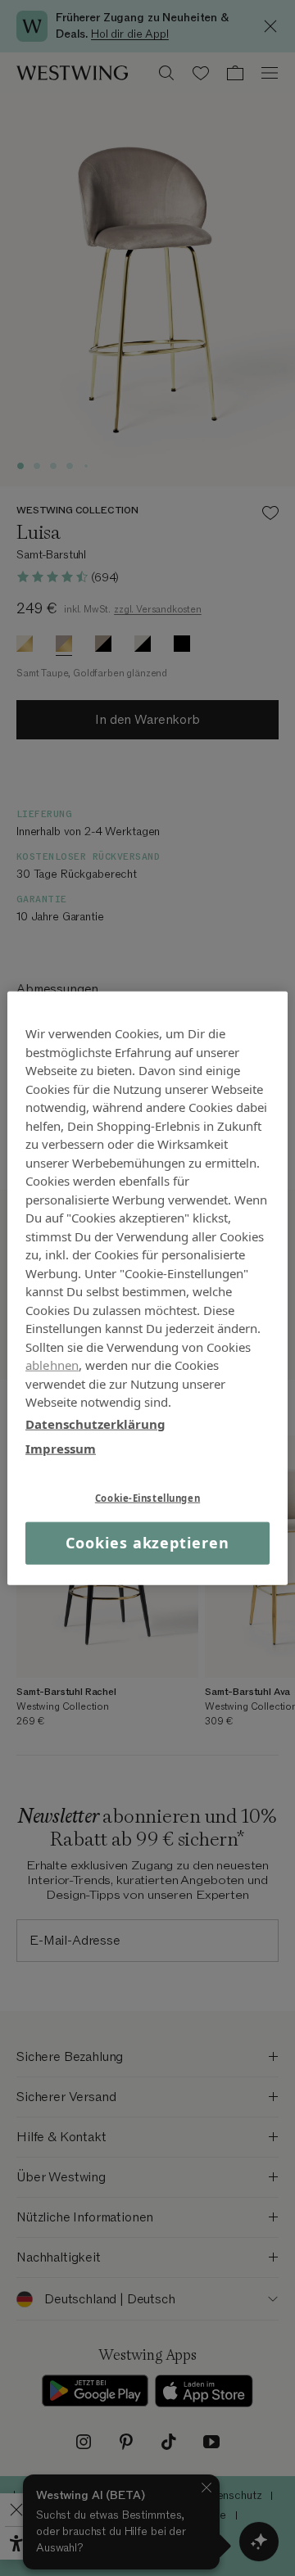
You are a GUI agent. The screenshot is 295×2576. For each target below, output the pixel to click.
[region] (147, 1288)
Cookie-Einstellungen (147, 1497)
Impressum (61, 1448)
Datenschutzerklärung (95, 1423)
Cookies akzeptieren (147, 1543)
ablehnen (52, 1365)
